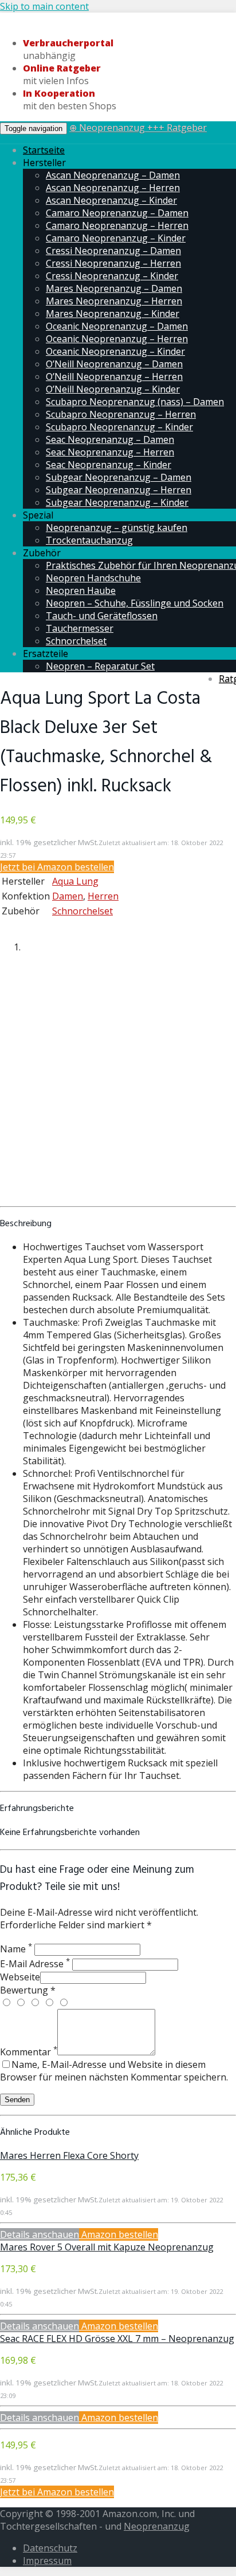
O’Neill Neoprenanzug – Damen (114, 364)
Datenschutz (50, 2548)
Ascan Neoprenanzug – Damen (113, 175)
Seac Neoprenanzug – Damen (110, 439)
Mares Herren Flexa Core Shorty (69, 2155)
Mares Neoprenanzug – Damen (114, 288)
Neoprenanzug (157, 2526)
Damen (68, 896)
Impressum (47, 2561)
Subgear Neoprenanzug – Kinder (117, 502)
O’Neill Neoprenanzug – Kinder (113, 389)
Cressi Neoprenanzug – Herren (113, 263)
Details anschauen (40, 2234)
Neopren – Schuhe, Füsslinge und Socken (135, 603)
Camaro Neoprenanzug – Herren (117, 225)
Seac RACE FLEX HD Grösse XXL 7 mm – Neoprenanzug (117, 2339)
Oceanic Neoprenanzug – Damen (117, 326)
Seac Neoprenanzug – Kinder (109, 465)
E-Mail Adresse (35, 1964)
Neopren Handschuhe (93, 578)
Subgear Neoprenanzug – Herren (119, 490)
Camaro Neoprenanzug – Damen (117, 213)
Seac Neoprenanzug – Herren (110, 452)
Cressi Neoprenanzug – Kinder (112, 276)
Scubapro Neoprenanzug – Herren (121, 414)
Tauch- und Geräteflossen (102, 616)
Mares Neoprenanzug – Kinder (113, 314)
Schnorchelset (76, 641)
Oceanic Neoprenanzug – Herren (117, 339)
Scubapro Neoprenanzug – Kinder (119, 427)
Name (16, 1949)
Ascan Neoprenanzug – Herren (113, 188)
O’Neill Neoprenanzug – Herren (114, 377)
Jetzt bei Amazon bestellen (57, 867)
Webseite (20, 1977)
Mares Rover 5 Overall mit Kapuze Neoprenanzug (107, 2247)
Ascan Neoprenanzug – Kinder (111, 200)
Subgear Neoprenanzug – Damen (119, 477)
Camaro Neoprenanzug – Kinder (116, 238)
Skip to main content (44, 6)
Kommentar (29, 2052)
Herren (103, 896)
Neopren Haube (81, 591)
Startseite (44, 150)
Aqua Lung (75, 881)
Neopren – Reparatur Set (100, 666)
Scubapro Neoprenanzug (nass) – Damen (135, 402)
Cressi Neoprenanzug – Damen (113, 251)
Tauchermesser (80, 628)
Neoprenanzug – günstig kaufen (117, 528)
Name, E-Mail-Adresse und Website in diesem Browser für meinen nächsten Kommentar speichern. (114, 2071)
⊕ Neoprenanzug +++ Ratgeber (138, 128)
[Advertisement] (118, 1083)
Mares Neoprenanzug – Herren (114, 301)
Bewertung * (28, 1990)
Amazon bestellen (119, 2234)
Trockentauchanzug (89, 540)
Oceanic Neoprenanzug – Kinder (115, 351)
